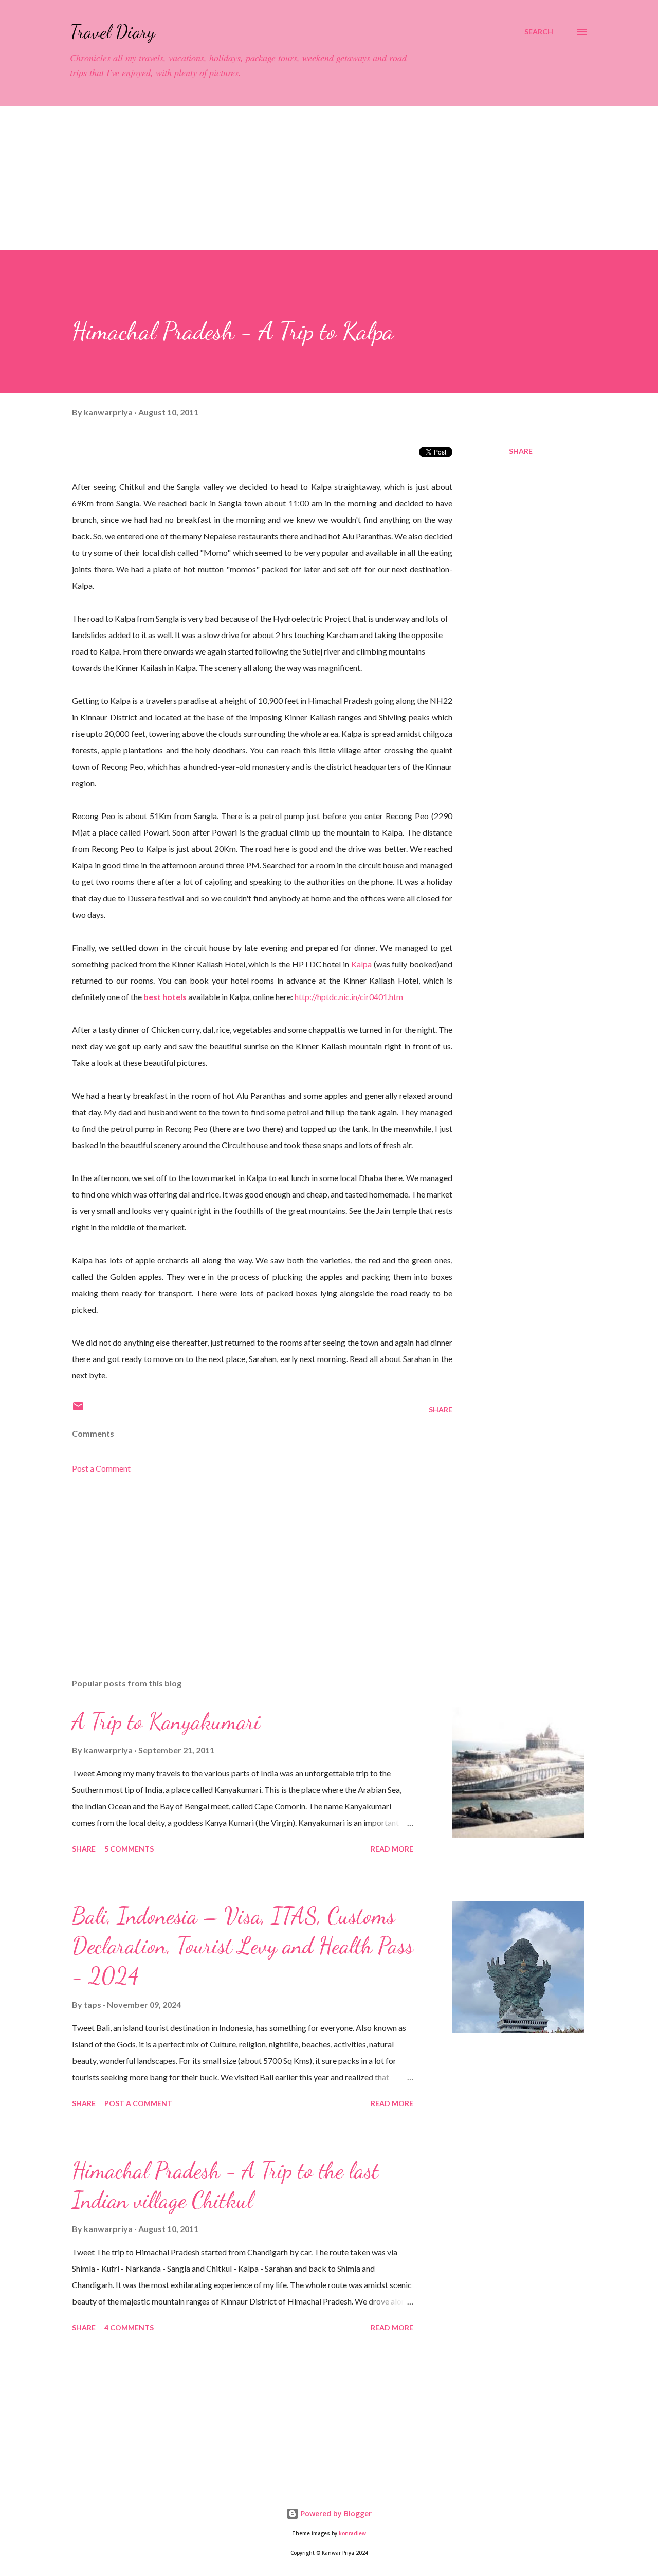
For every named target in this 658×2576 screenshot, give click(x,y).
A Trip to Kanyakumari (166, 1721)
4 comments (129, 2327)
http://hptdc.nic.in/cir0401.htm (349, 997)
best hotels (165, 997)
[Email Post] (78, 1410)
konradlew (352, 2534)
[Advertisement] (308, 178)
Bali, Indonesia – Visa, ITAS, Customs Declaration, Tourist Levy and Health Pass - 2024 (243, 1946)
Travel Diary (112, 32)
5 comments (129, 1849)
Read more (392, 1849)
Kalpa (361, 964)
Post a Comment (101, 1468)
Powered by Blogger (335, 2514)
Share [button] (521, 451)
